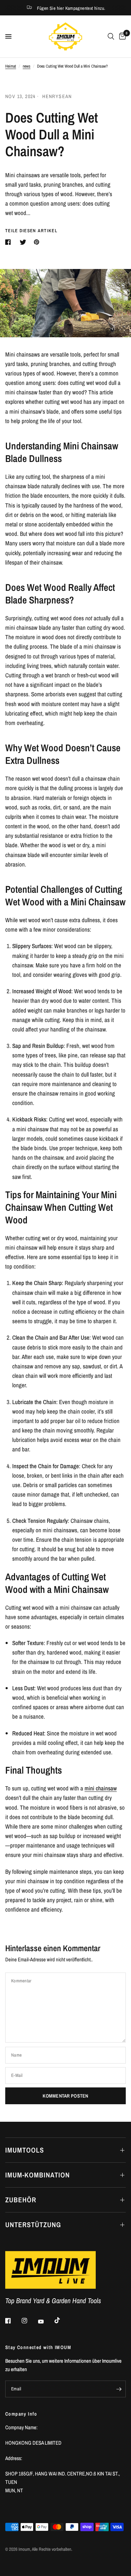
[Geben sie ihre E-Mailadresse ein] (119, 2389)
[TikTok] (62, 2320)
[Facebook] (13, 2321)
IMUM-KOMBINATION (38, 2175)
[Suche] (111, 36)
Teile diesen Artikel (31, 231)
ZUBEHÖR (21, 2200)
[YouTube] (46, 2321)
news (27, 66)
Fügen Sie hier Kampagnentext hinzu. (71, 8)
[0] (121, 36)
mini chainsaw (101, 1788)
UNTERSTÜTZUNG (33, 2225)
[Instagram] (29, 2321)
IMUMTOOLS (25, 2150)
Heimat (11, 66)
